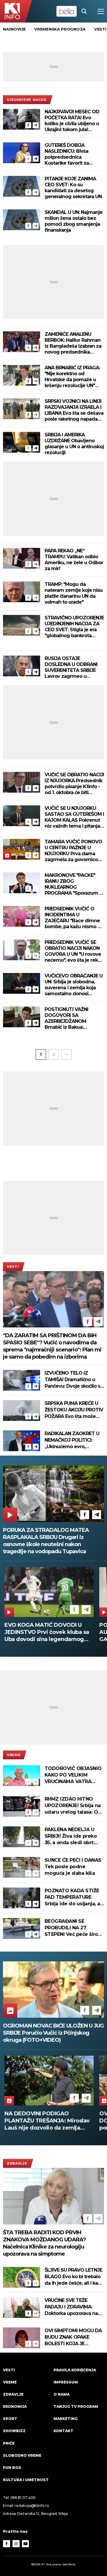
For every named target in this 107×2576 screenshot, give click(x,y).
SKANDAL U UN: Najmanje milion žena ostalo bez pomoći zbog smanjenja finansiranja (74, 221)
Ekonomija (15, 2406)
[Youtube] (26, 2544)
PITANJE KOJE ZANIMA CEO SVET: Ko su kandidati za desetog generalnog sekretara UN (73, 188)
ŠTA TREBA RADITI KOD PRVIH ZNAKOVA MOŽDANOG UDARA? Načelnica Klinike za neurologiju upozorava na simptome (44, 2243)
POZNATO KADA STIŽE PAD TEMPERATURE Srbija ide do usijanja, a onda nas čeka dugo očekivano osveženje (72, 1897)
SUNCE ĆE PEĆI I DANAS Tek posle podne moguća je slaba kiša (73, 1867)
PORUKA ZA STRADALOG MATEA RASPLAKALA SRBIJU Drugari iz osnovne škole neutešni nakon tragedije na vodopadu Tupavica (46, 1541)
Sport (10, 2419)
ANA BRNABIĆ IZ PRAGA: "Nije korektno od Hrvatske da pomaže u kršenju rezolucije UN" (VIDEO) (72, 377)
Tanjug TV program (76, 2406)
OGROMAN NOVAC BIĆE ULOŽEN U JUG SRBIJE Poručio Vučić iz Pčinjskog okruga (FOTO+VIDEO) (53, 2033)
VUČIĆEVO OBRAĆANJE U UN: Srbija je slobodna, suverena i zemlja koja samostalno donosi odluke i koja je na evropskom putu (74, 985)
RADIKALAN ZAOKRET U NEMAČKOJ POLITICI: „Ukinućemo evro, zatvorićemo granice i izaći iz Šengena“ (72, 1440)
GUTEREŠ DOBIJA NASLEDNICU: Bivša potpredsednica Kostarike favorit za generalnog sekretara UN (73, 154)
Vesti (13, 1267)
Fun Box (12, 2468)
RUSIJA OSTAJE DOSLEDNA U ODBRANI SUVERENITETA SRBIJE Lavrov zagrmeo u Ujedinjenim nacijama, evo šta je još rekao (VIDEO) (71, 667)
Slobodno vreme (22, 2455)
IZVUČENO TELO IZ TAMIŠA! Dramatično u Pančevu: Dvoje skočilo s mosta (72, 1380)
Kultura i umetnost (26, 2480)
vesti (100, 29)
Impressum (66, 2382)
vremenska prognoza (60, 29)
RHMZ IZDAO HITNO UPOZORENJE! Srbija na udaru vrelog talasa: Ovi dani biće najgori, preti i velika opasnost (73, 1806)
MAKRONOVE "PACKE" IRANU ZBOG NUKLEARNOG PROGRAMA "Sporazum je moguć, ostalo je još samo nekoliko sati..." (74, 884)
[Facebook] (28, 125)
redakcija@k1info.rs (32, 2506)
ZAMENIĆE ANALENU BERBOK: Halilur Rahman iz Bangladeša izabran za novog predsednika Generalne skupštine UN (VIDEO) (73, 343)
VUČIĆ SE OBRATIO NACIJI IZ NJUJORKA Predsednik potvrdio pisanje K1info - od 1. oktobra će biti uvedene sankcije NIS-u (74, 784)
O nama (62, 2394)
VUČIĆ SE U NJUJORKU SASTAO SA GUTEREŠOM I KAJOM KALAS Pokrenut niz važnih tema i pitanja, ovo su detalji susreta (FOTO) (74, 817)
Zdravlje (17, 2163)
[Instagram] (16, 2544)
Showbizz (14, 2431)
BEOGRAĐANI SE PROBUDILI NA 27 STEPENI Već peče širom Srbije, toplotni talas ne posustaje (74, 1928)
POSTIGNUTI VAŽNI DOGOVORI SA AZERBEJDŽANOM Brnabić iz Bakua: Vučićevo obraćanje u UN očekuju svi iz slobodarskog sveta (73, 1018)
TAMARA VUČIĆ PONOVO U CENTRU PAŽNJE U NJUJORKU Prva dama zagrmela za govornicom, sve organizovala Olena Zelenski (74, 851)
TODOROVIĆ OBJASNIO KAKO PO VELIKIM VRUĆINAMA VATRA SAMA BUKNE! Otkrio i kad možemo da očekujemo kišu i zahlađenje (73, 1775)
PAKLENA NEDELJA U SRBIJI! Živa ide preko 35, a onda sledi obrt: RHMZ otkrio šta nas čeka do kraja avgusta (71, 1836)
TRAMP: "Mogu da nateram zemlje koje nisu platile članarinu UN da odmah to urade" (74, 593)
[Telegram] (36, 125)
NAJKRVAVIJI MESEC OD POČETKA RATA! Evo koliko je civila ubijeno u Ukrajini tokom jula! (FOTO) (72, 121)
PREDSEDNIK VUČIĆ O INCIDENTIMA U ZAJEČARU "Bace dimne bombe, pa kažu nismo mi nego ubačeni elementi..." (74, 918)
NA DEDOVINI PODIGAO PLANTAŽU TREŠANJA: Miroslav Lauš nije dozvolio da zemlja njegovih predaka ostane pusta (47, 2121)
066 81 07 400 (23, 2498)
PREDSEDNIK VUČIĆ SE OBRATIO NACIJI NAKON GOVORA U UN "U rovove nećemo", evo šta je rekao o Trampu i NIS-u (74, 951)
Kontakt (63, 2431)
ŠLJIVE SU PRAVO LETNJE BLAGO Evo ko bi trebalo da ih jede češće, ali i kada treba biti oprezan (74, 2277)
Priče (9, 2443)
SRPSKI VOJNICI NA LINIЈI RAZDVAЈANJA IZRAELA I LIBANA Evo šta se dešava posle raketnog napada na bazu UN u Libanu (74, 410)
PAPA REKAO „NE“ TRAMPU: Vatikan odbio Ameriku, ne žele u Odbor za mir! (74, 560)
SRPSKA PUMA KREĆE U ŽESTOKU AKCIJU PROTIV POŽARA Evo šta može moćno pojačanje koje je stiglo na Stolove (74, 1410)
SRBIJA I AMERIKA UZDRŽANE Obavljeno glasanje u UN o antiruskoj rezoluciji (74, 444)
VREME (14, 1755)
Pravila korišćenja (75, 2370)
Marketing (66, 2419)
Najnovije (14, 29)
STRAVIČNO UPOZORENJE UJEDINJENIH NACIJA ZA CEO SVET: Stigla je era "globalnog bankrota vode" (74, 627)
